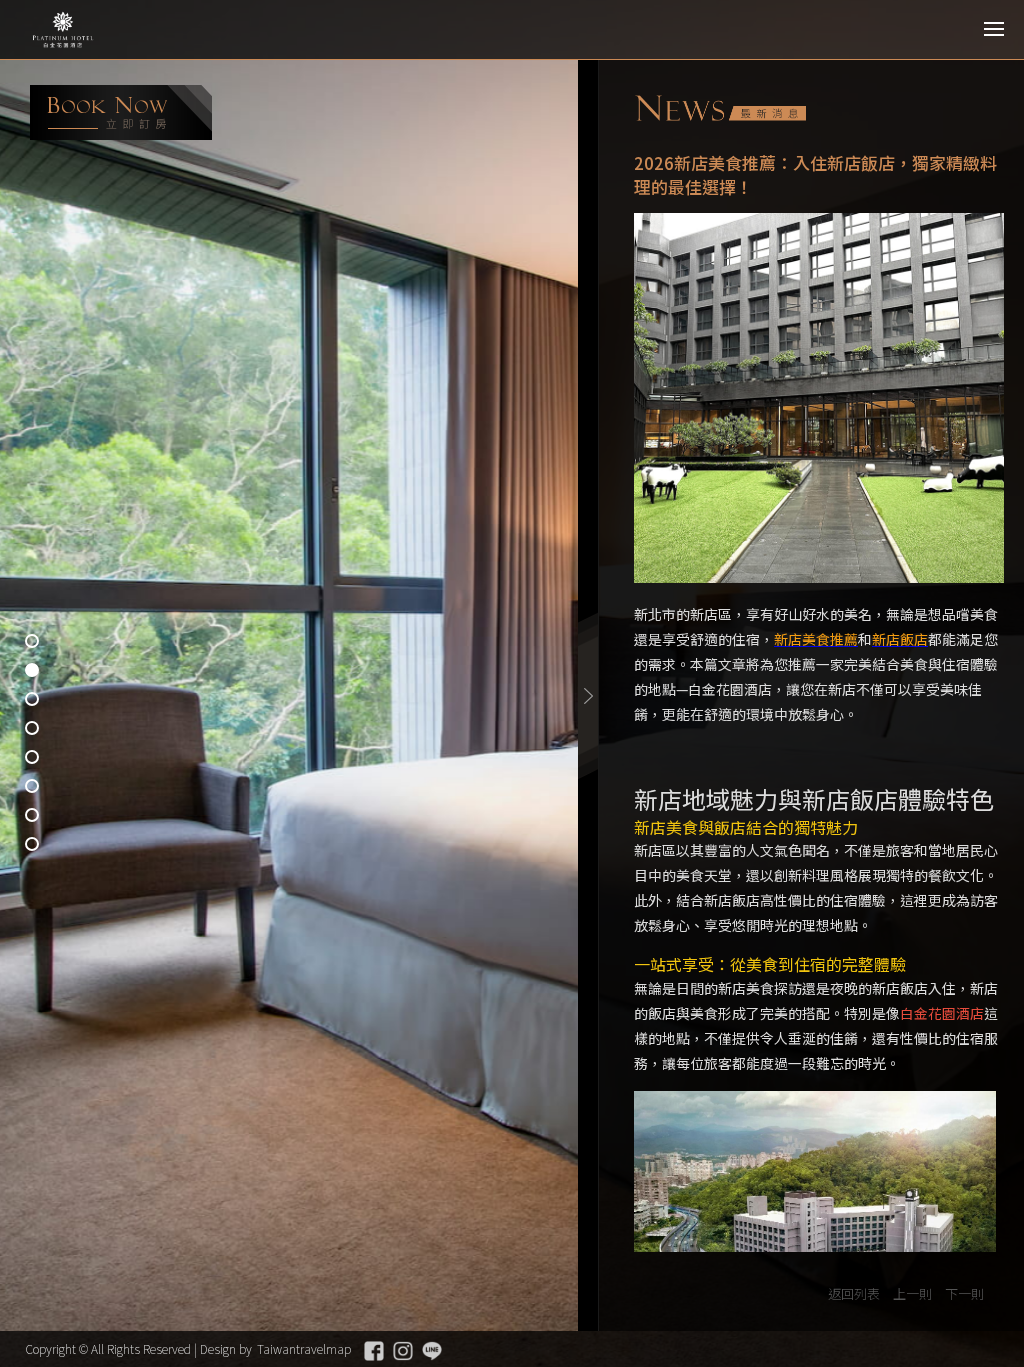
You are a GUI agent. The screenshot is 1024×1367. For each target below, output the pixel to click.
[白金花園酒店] (105, 30)
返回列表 (854, 1293)
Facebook (374, 1351)
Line (432, 1351)
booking (121, 112)
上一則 (912, 1293)
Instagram (403, 1351)
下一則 (964, 1293)
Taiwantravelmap (304, 1348)
